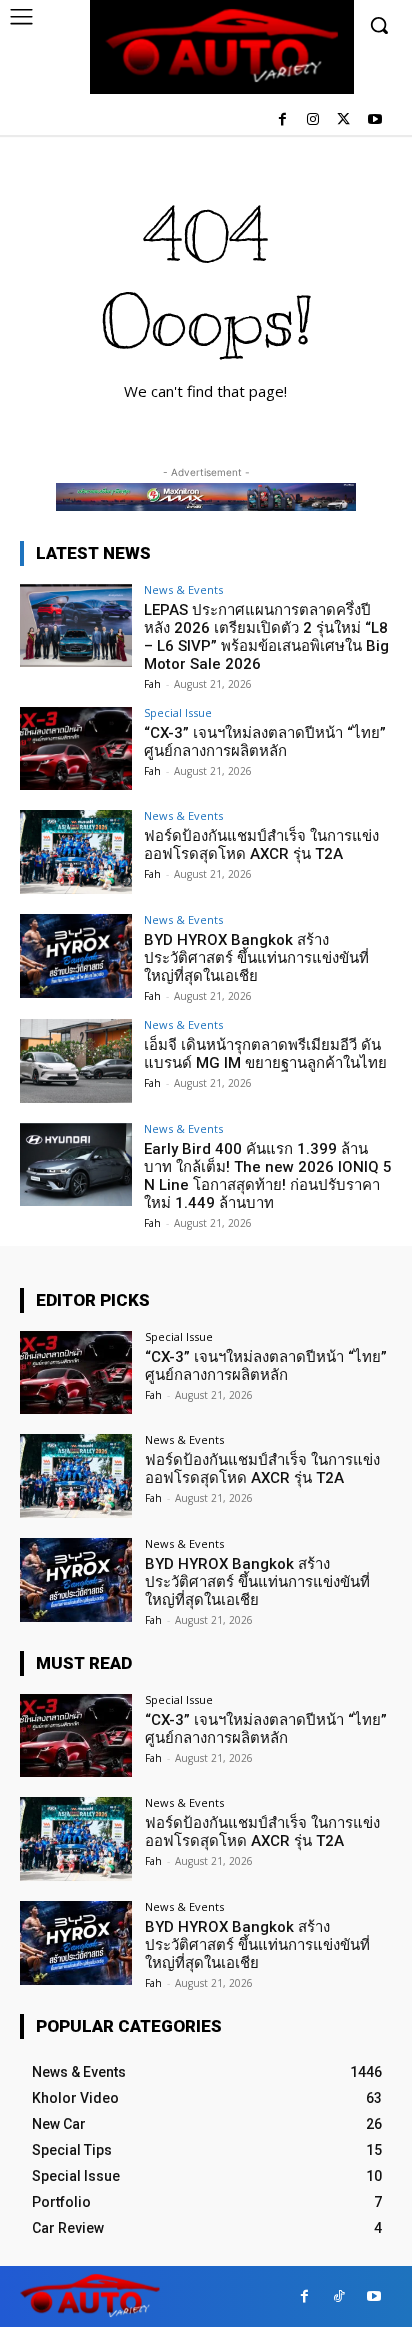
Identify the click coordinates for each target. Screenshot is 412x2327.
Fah (152, 684)
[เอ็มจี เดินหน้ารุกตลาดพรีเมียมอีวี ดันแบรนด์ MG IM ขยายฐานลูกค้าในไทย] (76, 1061)
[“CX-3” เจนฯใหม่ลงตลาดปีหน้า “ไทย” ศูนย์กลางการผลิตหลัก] (76, 749)
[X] (343, 120)
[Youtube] (374, 120)
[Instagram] (313, 120)
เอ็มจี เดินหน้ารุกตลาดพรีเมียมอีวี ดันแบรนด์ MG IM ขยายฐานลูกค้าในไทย (265, 1054)
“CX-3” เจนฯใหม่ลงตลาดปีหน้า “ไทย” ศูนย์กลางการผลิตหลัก (265, 742)
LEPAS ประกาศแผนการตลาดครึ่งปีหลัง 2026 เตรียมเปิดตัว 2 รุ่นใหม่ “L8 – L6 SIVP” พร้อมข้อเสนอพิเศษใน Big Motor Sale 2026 (266, 637)
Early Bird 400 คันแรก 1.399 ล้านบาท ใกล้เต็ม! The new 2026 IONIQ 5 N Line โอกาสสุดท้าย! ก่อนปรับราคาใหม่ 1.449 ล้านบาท (268, 1176)
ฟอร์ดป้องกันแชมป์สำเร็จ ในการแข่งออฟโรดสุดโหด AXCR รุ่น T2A (261, 845)
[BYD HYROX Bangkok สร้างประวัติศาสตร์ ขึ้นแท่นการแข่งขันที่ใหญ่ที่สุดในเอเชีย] (76, 956)
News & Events (183, 589)
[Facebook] (282, 120)
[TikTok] (339, 2296)
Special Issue (178, 712)
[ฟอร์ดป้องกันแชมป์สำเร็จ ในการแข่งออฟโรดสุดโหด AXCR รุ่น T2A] (76, 852)
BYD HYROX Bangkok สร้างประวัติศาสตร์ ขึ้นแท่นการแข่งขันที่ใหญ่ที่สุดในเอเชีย (256, 958)
